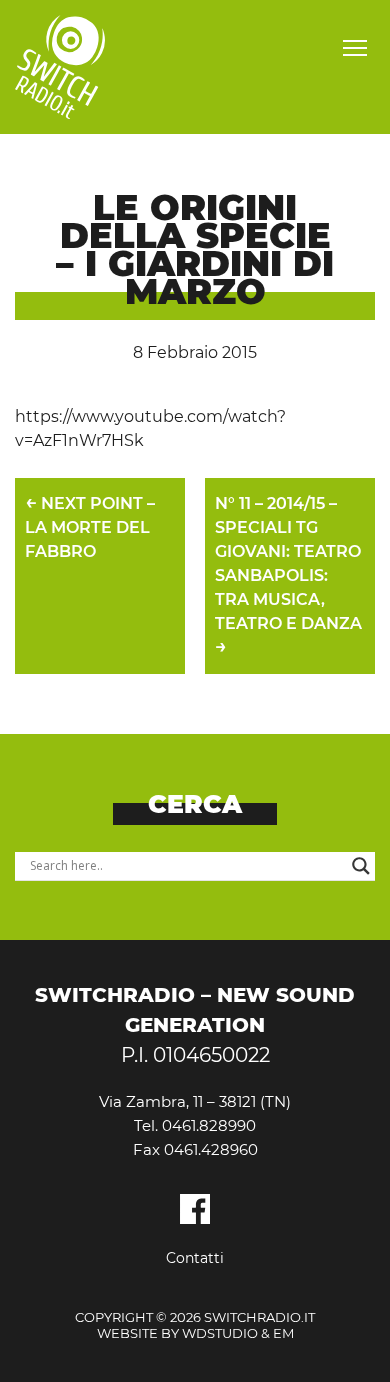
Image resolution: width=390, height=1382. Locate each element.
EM (283, 1333)
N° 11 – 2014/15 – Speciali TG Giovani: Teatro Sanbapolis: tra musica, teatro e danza (288, 576)
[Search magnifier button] (361, 866)
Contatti (195, 1258)
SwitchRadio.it (60, 67)
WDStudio (220, 1333)
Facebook (195, 1209)
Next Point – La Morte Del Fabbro (90, 525)
